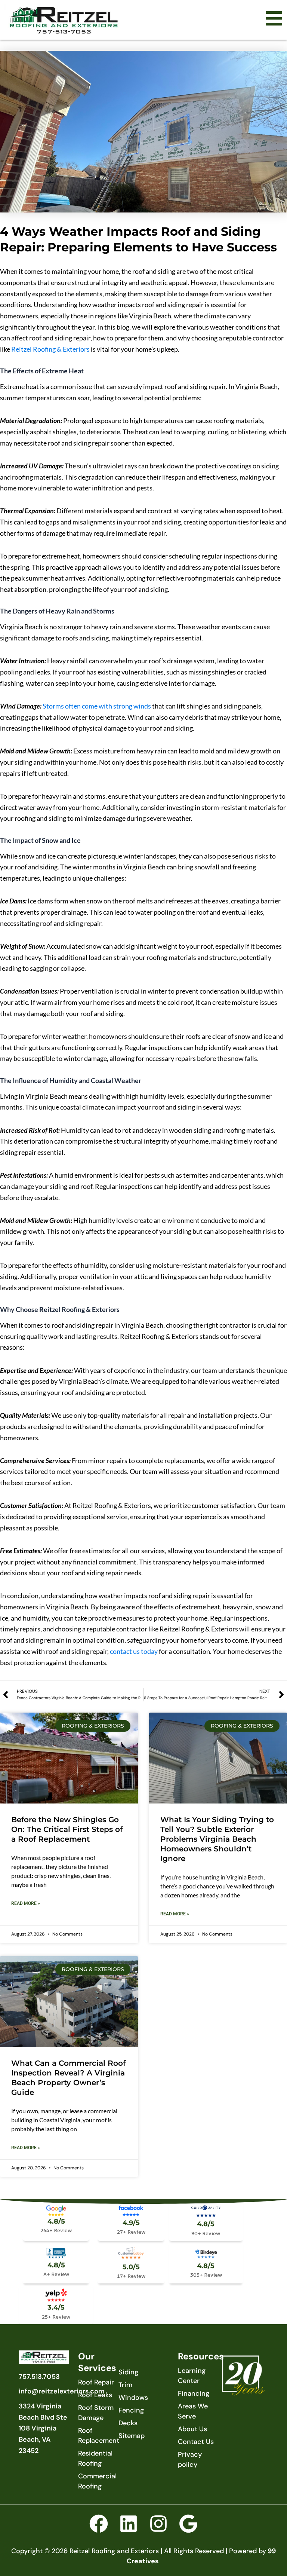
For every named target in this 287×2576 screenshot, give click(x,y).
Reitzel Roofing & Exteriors (50, 349)
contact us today (134, 1651)
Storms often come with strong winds (97, 706)
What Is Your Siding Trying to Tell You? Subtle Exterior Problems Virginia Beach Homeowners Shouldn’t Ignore (217, 1839)
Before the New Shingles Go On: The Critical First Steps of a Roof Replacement (67, 1829)
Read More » (26, 1903)
